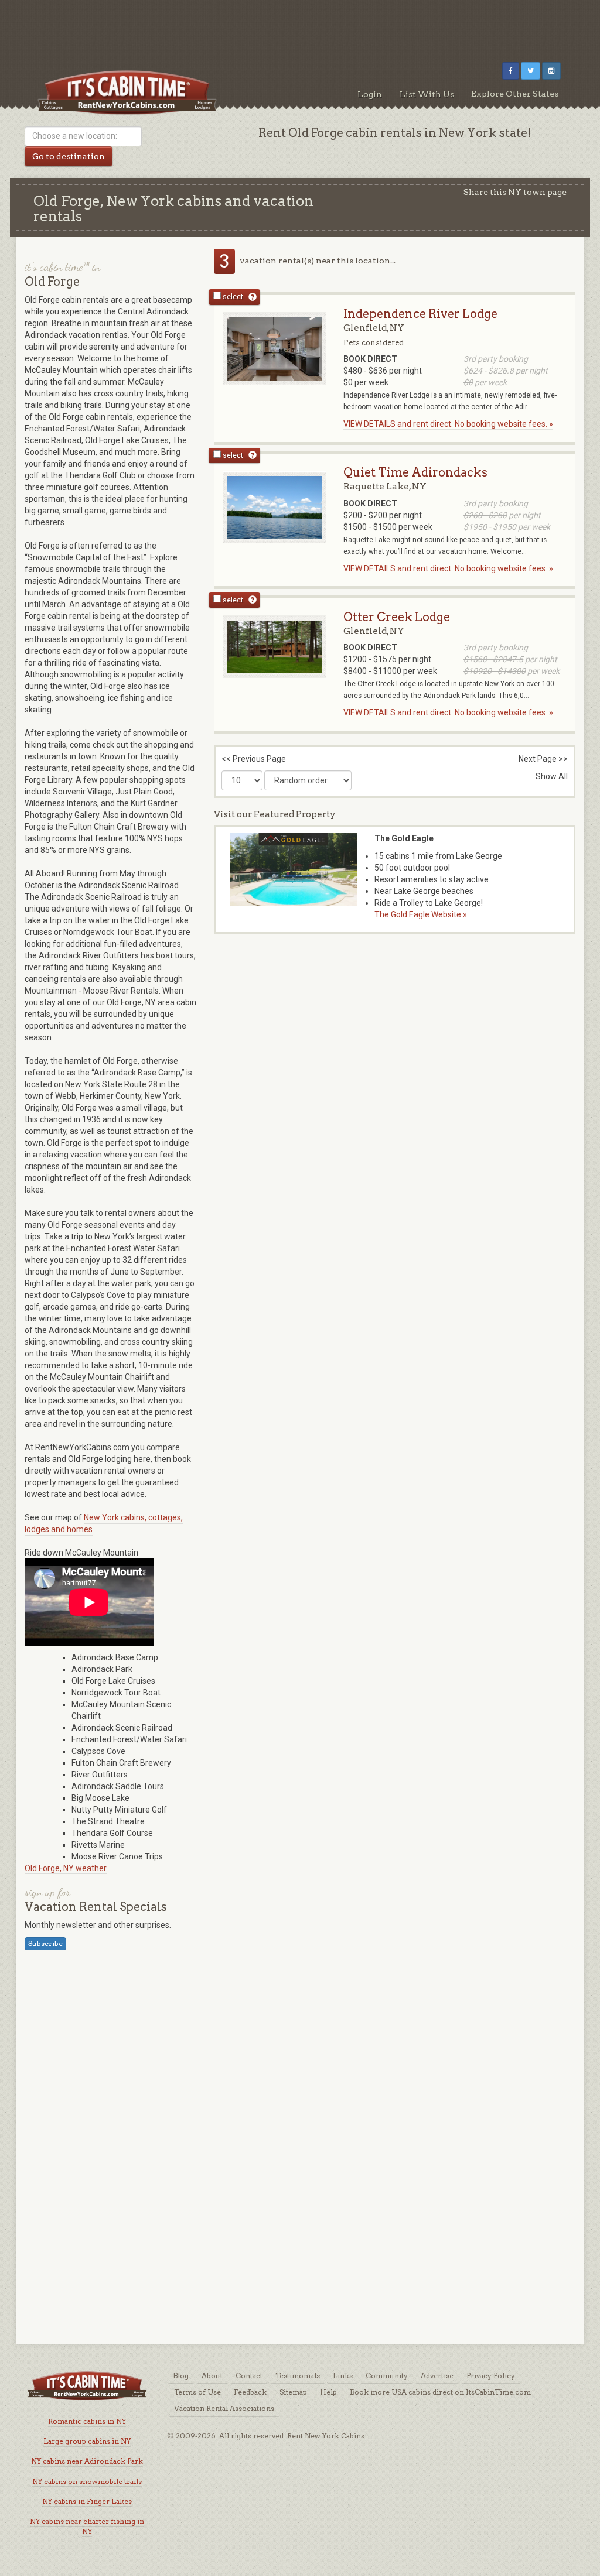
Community (387, 2375)
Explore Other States (515, 94)
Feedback (250, 2392)
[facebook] (511, 71)
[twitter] (531, 71)
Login (370, 94)
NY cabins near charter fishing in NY (87, 2526)
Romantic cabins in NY (87, 2421)
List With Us (427, 94)
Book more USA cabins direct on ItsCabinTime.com (440, 2392)
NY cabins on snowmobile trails (87, 2481)
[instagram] (551, 71)
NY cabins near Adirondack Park (87, 2461)
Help (328, 2392)
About (212, 2375)
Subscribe (45, 1943)
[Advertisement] (300, 26)
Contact (249, 2375)
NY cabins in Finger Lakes (87, 2501)
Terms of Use (197, 2392)
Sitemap (293, 2392)
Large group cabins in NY (87, 2441)
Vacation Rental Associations (224, 2408)
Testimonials (298, 2375)
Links (343, 2375)
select (232, 297)
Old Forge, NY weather (66, 1868)
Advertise (437, 2375)
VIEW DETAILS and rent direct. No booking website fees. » (448, 424)
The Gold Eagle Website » (421, 914)
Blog (181, 2375)
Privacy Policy (491, 2375)
